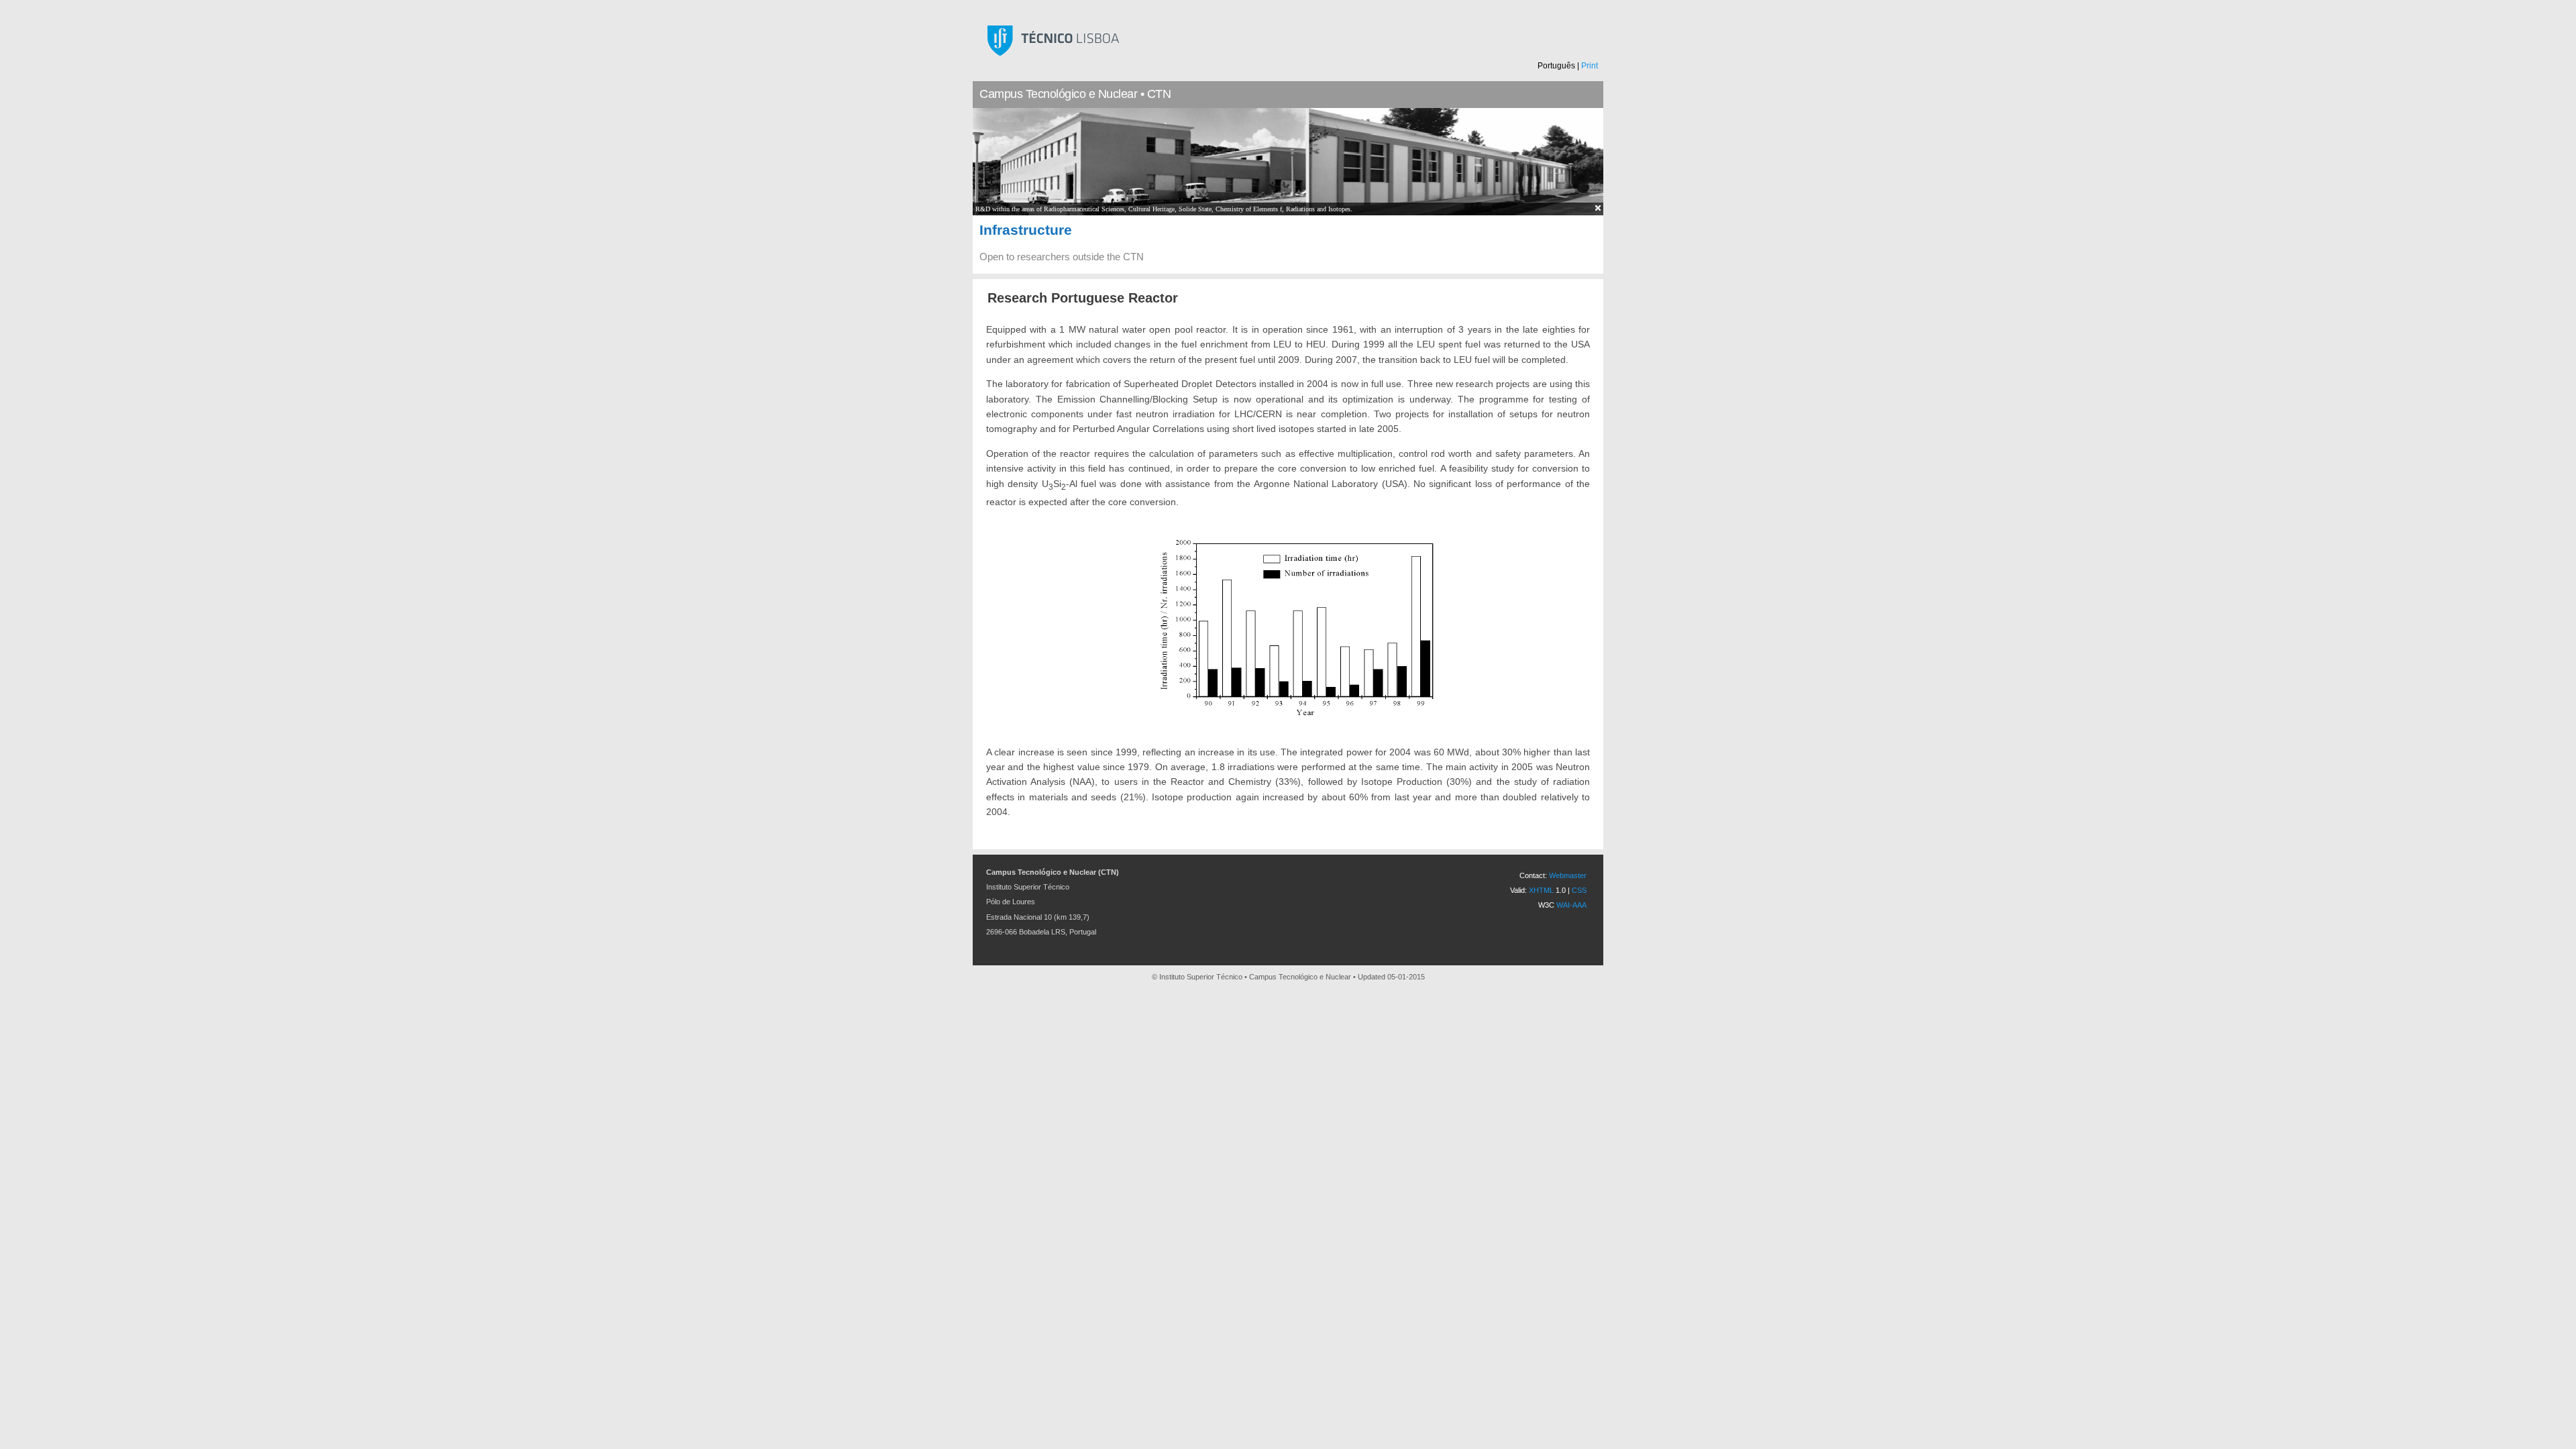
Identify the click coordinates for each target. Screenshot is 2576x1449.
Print (1590, 66)
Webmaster (1568, 875)
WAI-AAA (1571, 905)
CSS (1579, 890)
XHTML (1541, 890)
